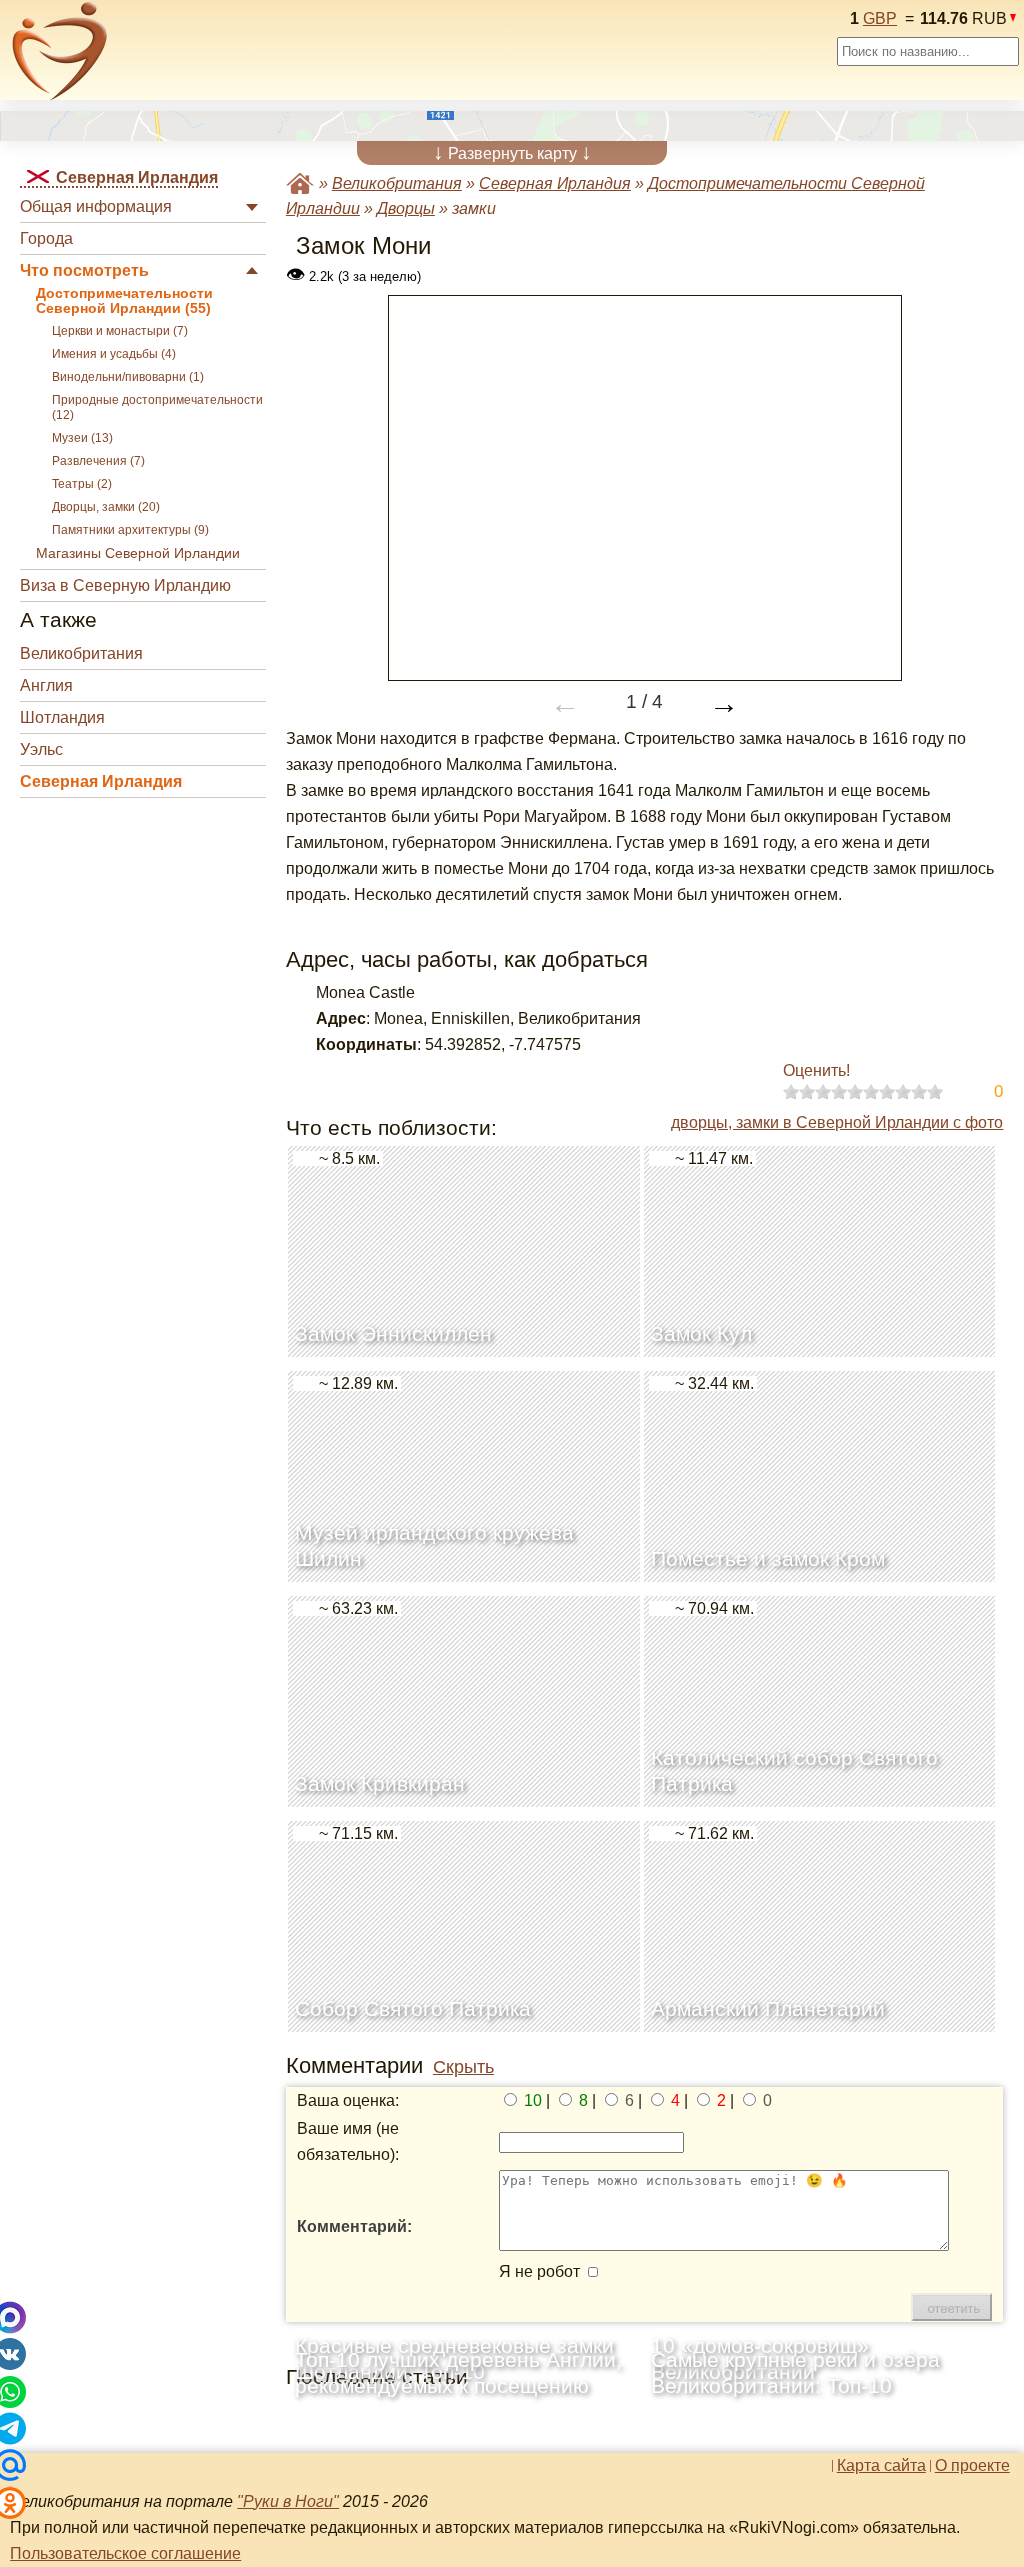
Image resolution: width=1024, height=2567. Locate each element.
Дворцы (406, 208)
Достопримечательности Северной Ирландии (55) (124, 301)
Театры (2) (82, 484)
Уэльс (41, 749)
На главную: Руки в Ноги (300, 183)
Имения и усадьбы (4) (114, 354)
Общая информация (96, 206)
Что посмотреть (84, 270)
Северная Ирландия (101, 781)
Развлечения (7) (98, 461)
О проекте (972, 2466)
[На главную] (60, 51)
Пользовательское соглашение (125, 2553)
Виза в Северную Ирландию (125, 585)
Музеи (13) (82, 438)
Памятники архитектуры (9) (130, 530)
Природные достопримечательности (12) (157, 407)
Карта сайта (881, 2466)
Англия (46, 685)
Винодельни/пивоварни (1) (128, 377)
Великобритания (81, 653)
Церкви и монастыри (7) (120, 331)
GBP (880, 18)
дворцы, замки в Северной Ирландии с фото (837, 1122)
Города (46, 238)
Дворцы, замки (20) (106, 507)
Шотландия (62, 717)
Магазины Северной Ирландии (138, 553)
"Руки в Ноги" (288, 2501)
